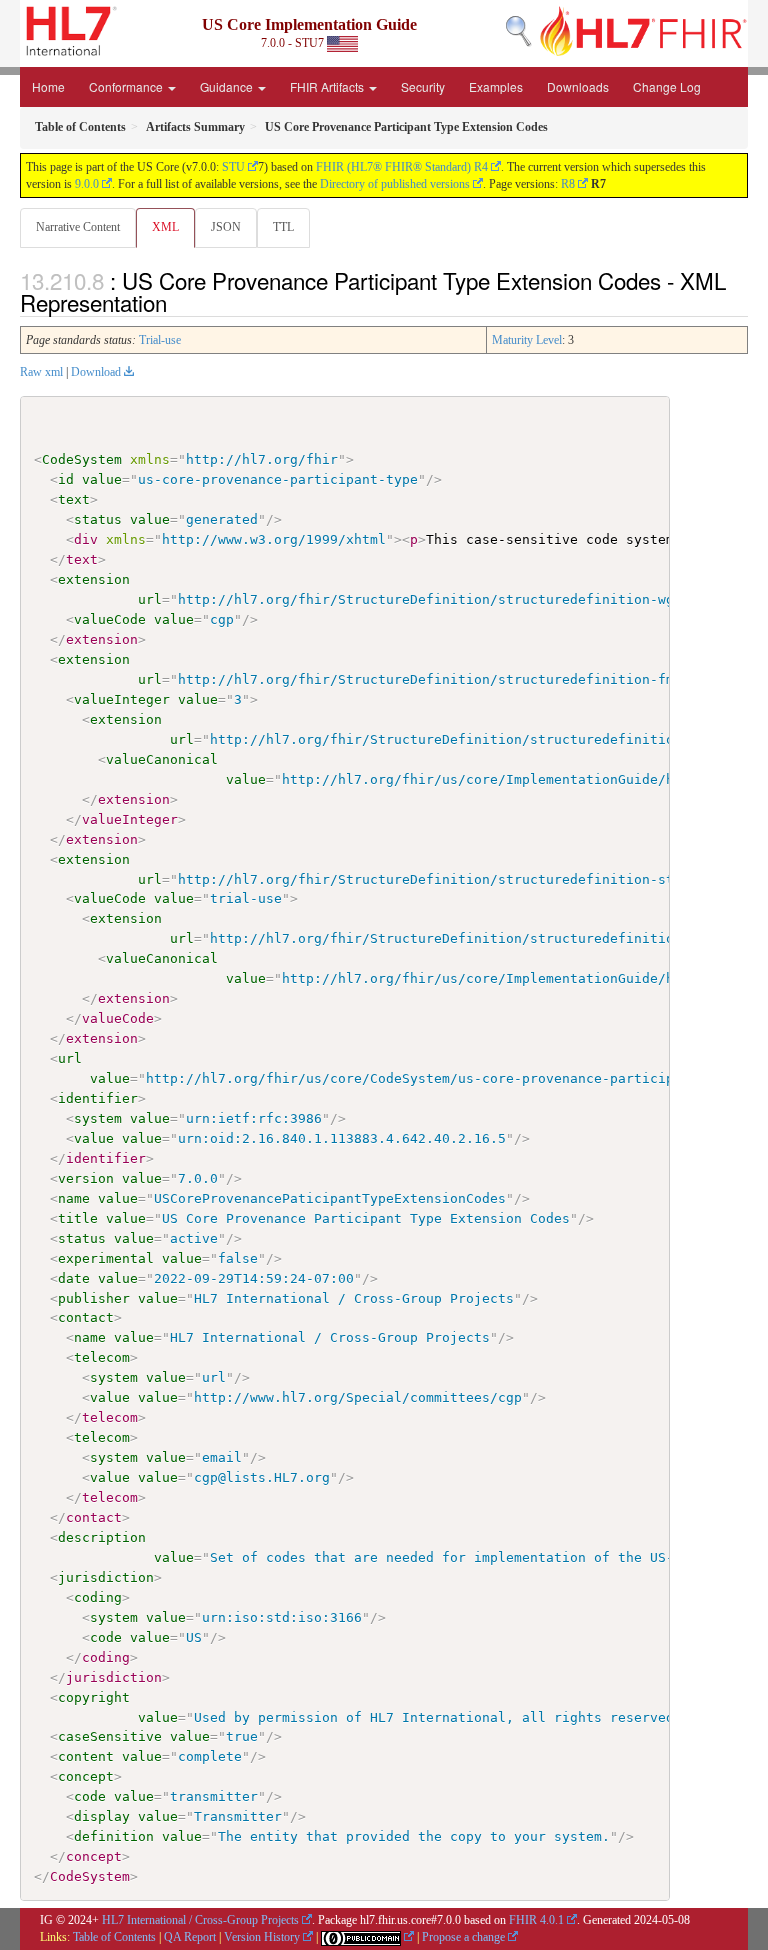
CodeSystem (82, 459)
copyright (94, 1697)
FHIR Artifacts (328, 86)
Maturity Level (527, 340)
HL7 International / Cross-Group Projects (200, 1920)
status (98, 519)
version (86, 1178)
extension (94, 579)
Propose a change (463, 1937)
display (102, 1816)
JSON (226, 227)
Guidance (228, 86)
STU (233, 167)
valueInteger (122, 699)
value (102, 479)
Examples (496, 86)
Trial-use (160, 340)
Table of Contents (114, 1937)
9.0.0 (87, 184)
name (74, 1198)
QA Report (190, 1937)
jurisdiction (106, 1577)
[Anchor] (178, 302)
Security (423, 86)
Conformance (127, 86)
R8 (568, 184)
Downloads (578, 86)
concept (86, 1776)
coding (98, 1597)
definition (114, 1836)
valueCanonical (162, 759)
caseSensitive (110, 1736)
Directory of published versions (395, 184)
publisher (94, 1298)
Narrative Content (78, 227)
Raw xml (41, 372)
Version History (262, 1937)
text (74, 499)
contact (86, 1317)
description (102, 1537)
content (86, 1756)
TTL (283, 227)
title (78, 1218)
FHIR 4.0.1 (536, 1920)
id (66, 479)
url (150, 599)
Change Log (667, 86)
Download (96, 372)
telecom (102, 1357)
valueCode (110, 619)
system (98, 1118)
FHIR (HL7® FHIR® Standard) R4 (402, 167)
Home (48, 86)
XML (165, 227)
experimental (106, 1258)
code (106, 1637)
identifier (98, 1098)
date (74, 1278)
